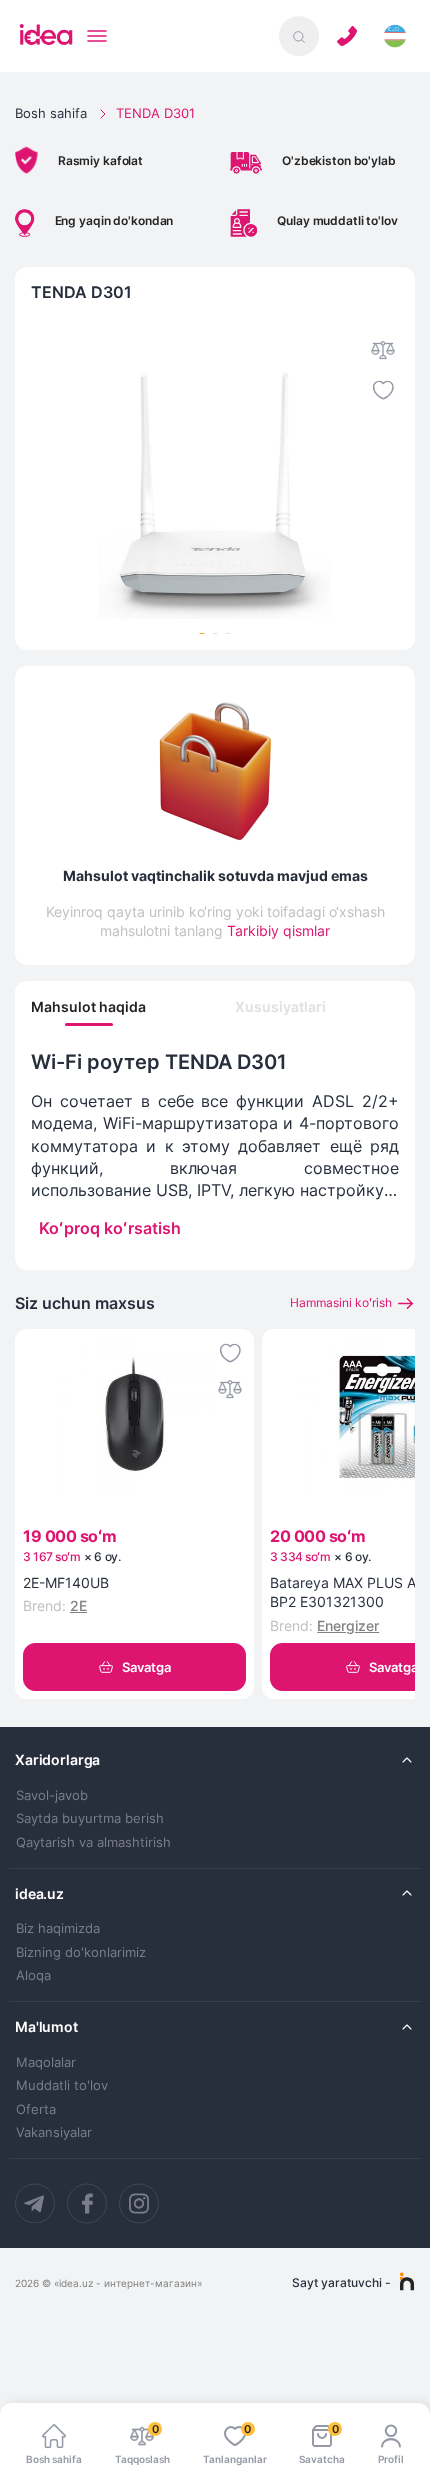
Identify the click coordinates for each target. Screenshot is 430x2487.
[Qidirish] (299, 36)
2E (78, 1605)
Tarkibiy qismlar (278, 930)
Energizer (348, 1625)
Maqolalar (46, 2062)
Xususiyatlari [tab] (280, 1007)
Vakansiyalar (54, 2132)
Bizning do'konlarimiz (81, 1952)
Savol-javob (52, 1795)
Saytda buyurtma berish (90, 1818)
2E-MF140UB (66, 1582)
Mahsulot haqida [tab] (88, 1007)
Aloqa (33, 1975)
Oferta (36, 2109)
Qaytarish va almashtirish (93, 1842)
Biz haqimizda (58, 1928)
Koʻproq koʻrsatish (110, 1228)
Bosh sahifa (51, 113)
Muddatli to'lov (62, 2085)
